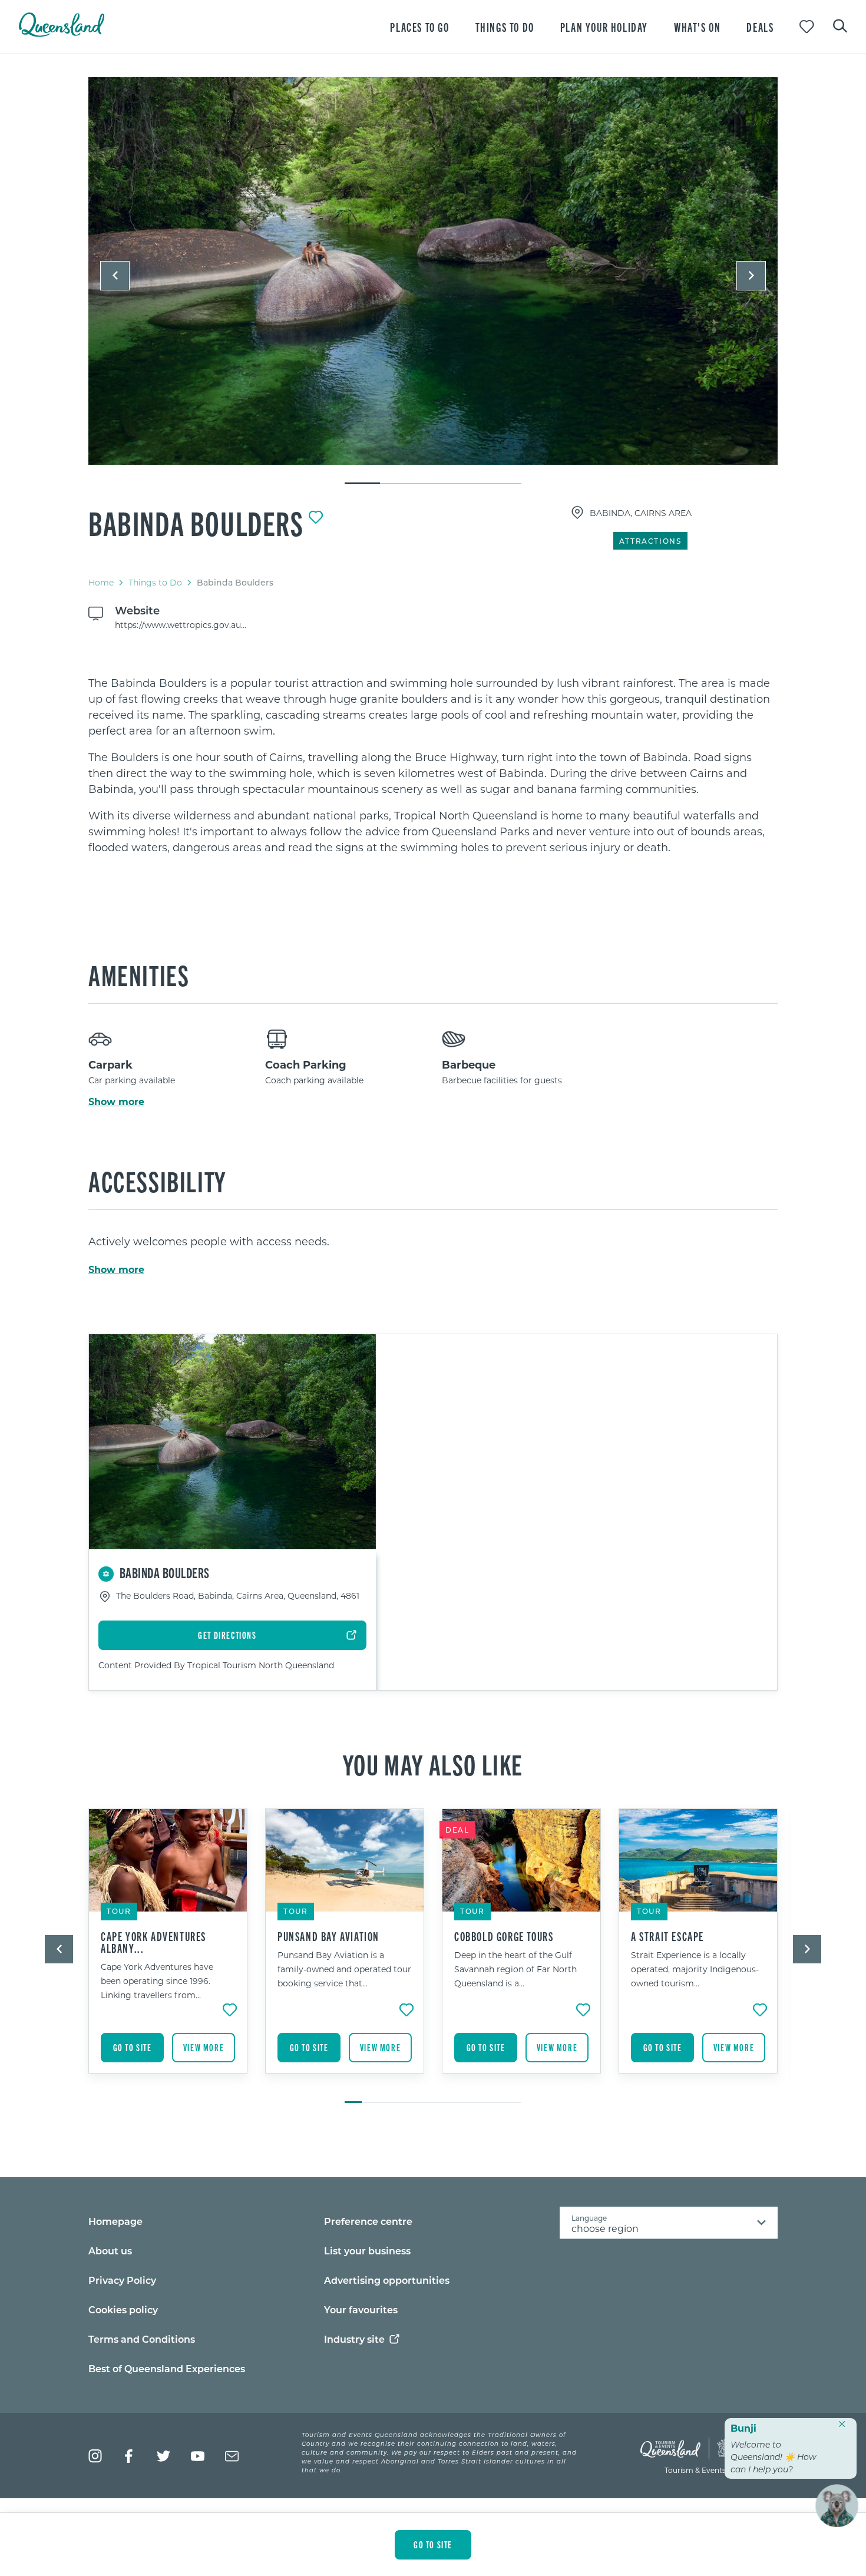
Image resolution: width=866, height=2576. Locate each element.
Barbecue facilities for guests (502, 1080)
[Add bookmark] (316, 517)
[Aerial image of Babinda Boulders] (433, 271)
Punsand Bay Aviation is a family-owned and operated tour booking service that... (344, 1969)
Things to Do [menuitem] (505, 27)
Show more (116, 1102)
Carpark (110, 1064)
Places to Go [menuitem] (419, 27)
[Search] (840, 25)
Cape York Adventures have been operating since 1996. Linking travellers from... (157, 1981)
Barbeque (469, 1064)
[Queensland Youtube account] (198, 2456)
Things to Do (155, 582)
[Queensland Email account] (232, 2456)
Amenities (139, 974)
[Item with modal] (433, 272)
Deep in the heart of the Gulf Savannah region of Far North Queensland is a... (515, 1969)
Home (101, 582)
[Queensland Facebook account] (129, 2456)
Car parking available (132, 1080)
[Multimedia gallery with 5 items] (433, 281)
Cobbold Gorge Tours (504, 1936)
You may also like (433, 1764)
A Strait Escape (667, 1936)
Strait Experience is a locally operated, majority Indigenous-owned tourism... (695, 1969)
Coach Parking (306, 1064)
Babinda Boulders (196, 523)
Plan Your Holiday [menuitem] (604, 27)
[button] (115, 276)
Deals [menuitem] (760, 27)
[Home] (62, 33)
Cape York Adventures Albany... (153, 1942)
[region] (433, 765)
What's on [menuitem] (697, 27)
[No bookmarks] (807, 27)
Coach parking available (314, 1080)
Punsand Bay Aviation (328, 1936)
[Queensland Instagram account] (95, 2456)
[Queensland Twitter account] (163, 2456)
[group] (168, 1950)
